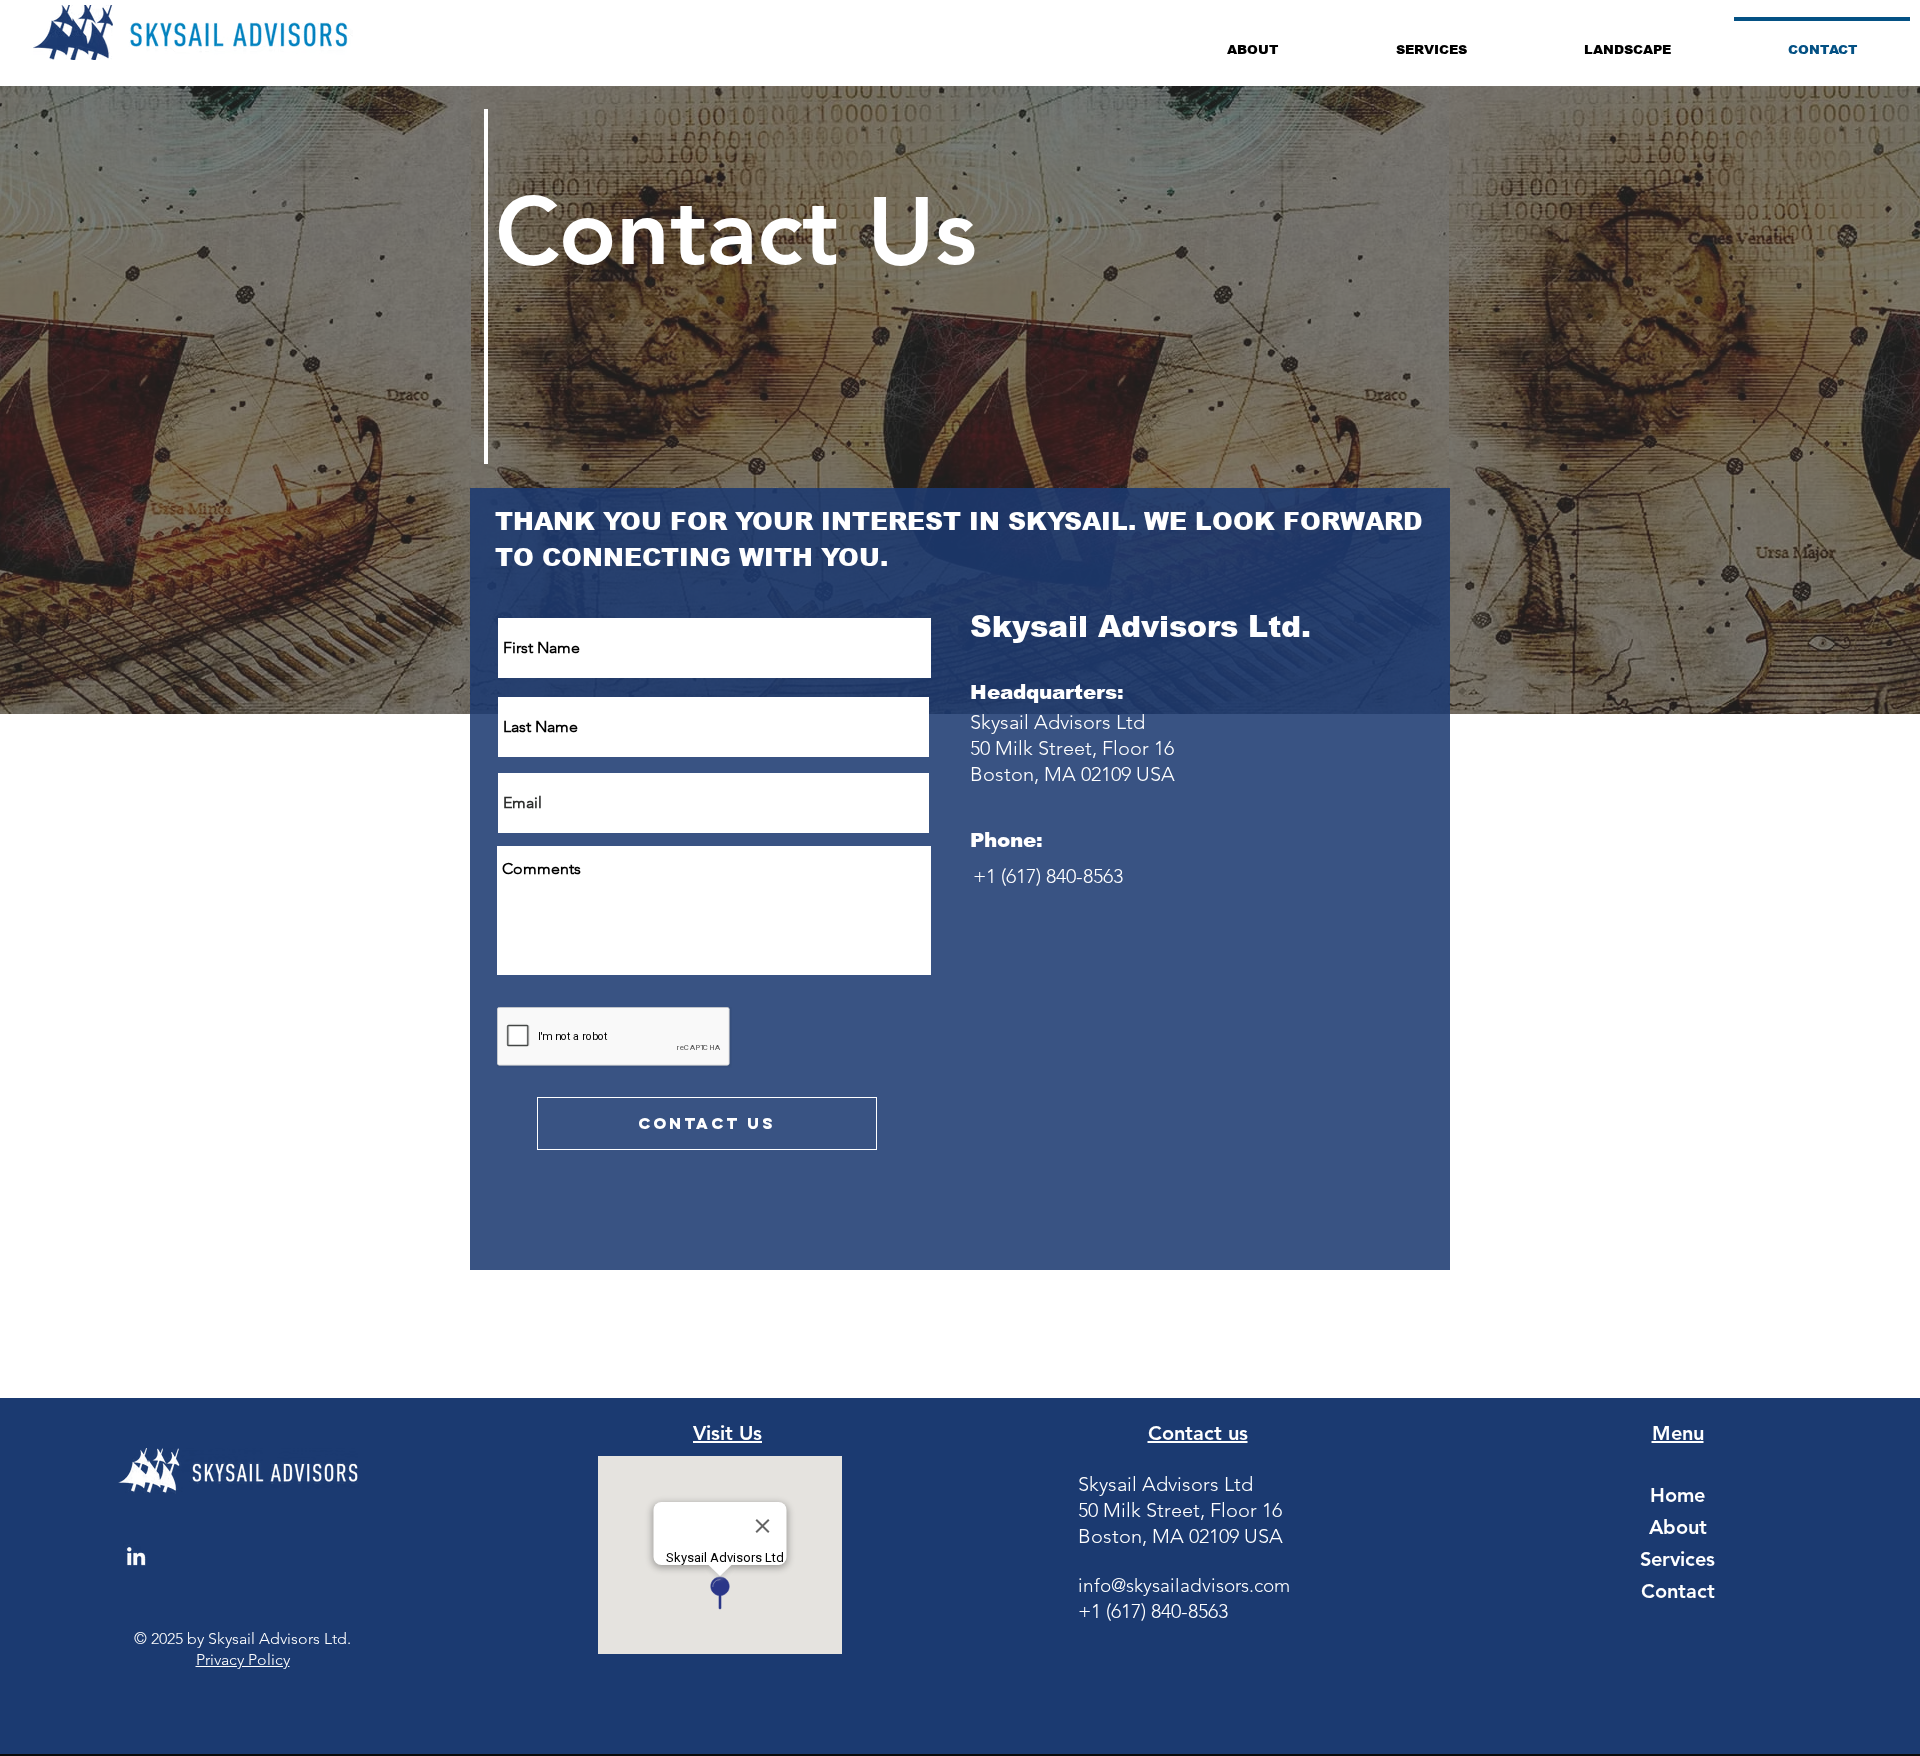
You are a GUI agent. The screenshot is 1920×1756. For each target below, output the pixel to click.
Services (1677, 1559)
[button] (1252, 40)
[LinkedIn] (136, 1556)
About (1678, 1527)
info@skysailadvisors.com (1184, 1585)
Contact (1678, 1591)
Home (1677, 1495)
